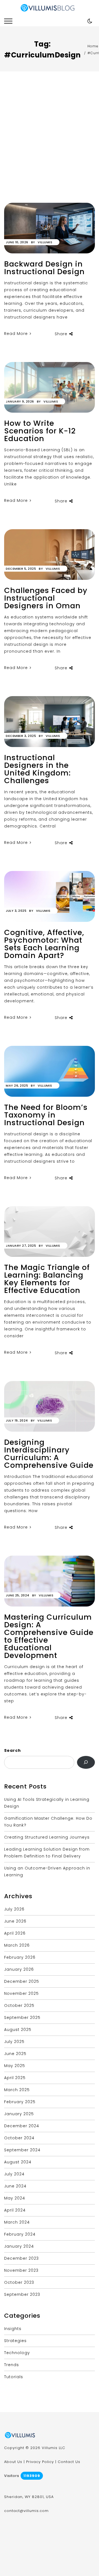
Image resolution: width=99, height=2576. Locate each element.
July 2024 (14, 2174)
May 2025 (15, 2066)
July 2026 (14, 1909)
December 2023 (21, 2258)
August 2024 (18, 2162)
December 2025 (22, 1981)
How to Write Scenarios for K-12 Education (40, 431)
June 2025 (15, 2054)
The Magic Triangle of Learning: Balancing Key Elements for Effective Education (47, 1279)
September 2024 (22, 2150)
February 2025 (20, 2102)
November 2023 (21, 2270)
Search (13, 1750)
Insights (13, 2329)
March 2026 (17, 1945)
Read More (17, 334)
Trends (12, 2365)
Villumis (45, 242)
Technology (17, 2353)
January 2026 (19, 1969)
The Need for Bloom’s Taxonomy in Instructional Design (46, 1115)
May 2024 (15, 2198)
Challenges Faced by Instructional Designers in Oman (46, 598)
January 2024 (19, 2246)
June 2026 (15, 1921)
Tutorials (14, 2377)
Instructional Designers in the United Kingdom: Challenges (37, 769)
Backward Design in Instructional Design (44, 268)
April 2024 (15, 2210)
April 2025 (15, 2078)
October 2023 (19, 2282)
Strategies (15, 2341)
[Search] (86, 1762)
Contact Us (69, 2462)
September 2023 (22, 2294)
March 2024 (17, 2222)
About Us (13, 2462)
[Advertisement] (50, 151)
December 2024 (22, 2126)
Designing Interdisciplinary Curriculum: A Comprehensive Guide (49, 1454)
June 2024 (15, 2186)
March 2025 (17, 2090)
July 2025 (14, 2042)
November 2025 (21, 1993)
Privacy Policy (40, 2462)
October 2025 (19, 2005)
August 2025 (18, 2030)
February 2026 (20, 1957)
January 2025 (19, 2114)
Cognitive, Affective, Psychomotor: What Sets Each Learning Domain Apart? (44, 944)
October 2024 (19, 2138)
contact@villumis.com (26, 2511)
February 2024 (20, 2234)
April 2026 (15, 1933)
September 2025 (22, 2018)
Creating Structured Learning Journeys (47, 1837)
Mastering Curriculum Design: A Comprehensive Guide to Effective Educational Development (49, 1636)
